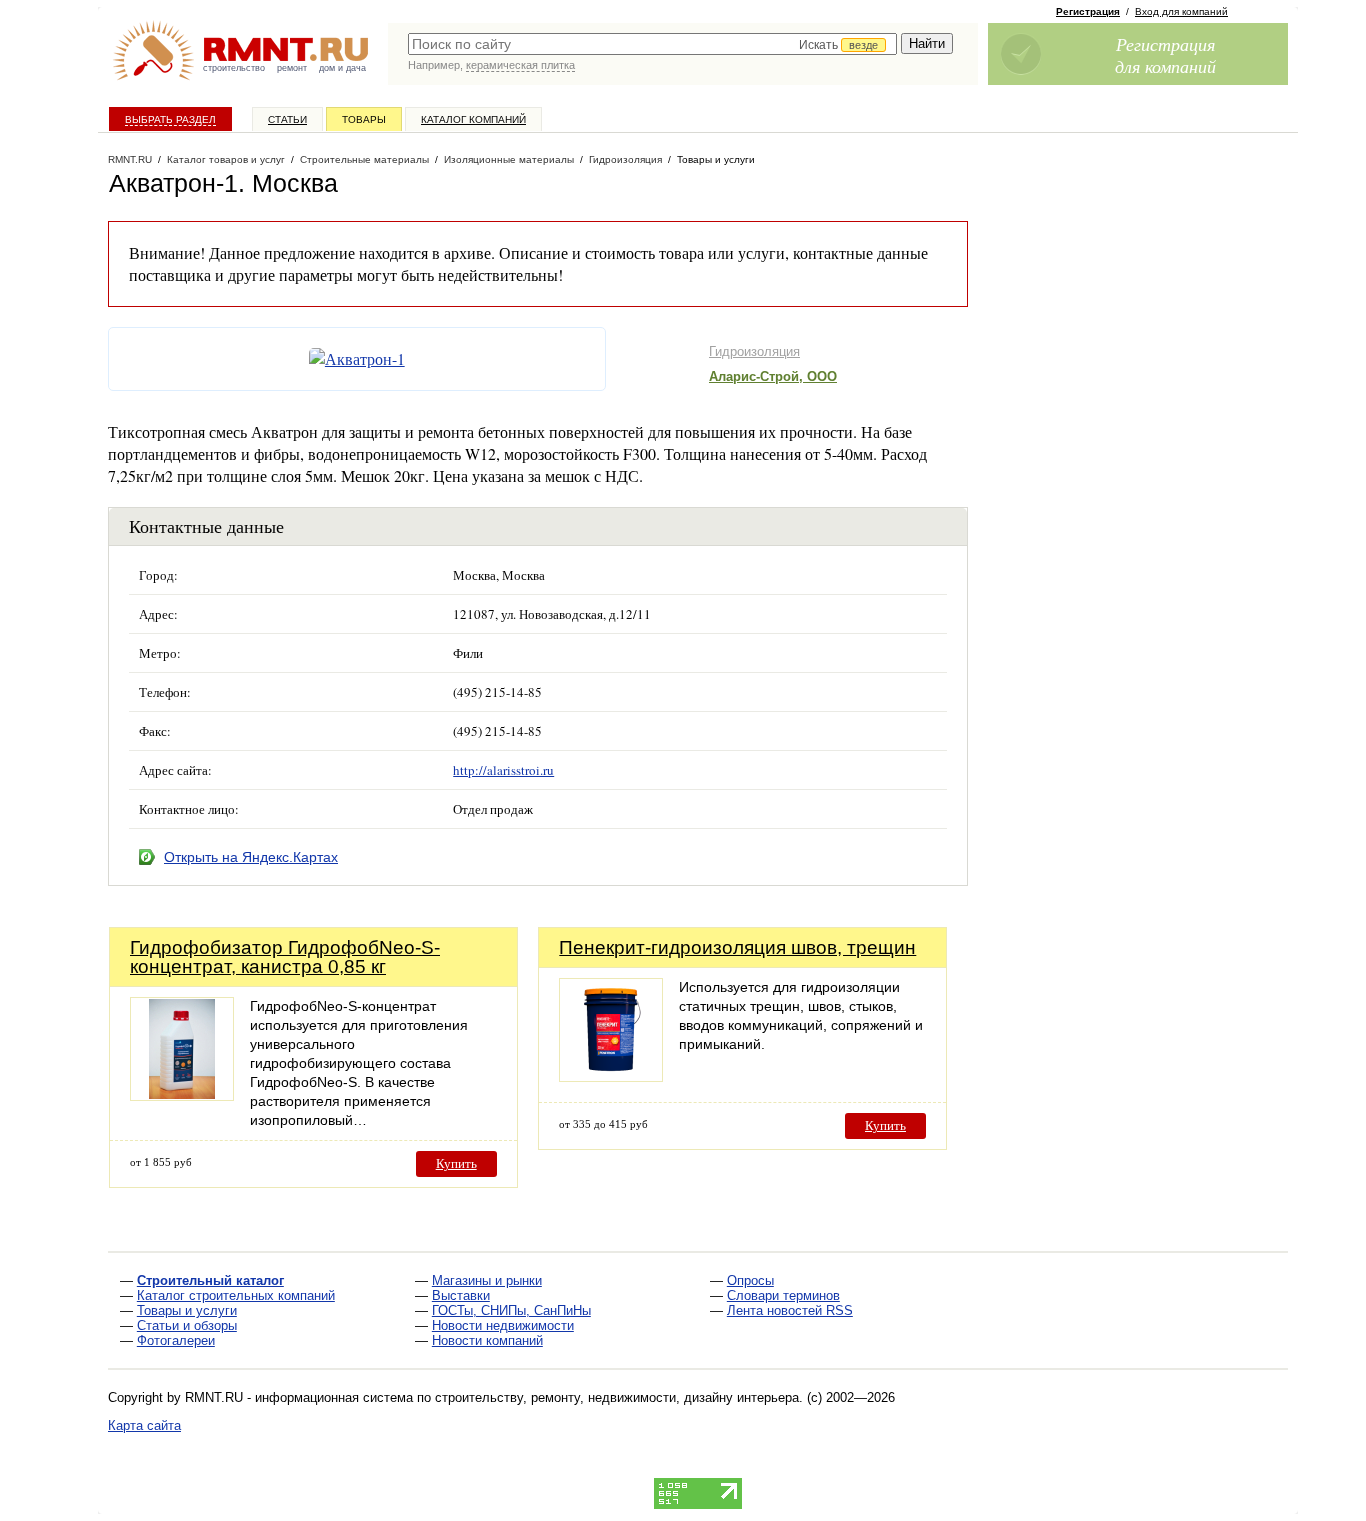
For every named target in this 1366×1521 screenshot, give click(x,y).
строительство (234, 68)
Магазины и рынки (487, 1280)
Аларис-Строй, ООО (773, 376)
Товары (364, 119)
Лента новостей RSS (790, 1310)
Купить (456, 1163)
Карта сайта (144, 1425)
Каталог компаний (473, 119)
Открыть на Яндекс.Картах (251, 857)
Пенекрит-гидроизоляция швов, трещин (737, 947)
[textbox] (652, 44)
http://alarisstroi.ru (503, 770)
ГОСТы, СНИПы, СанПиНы (511, 1310)
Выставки (461, 1295)
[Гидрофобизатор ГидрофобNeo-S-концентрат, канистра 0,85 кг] (182, 1095)
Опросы (750, 1280)
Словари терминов (783, 1295)
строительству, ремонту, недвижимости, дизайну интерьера (617, 1397)
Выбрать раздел (170, 119)
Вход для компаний (1181, 11)
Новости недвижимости (503, 1325)
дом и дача (342, 68)
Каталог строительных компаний (236, 1295)
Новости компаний (487, 1340)
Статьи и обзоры (187, 1325)
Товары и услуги (187, 1310)
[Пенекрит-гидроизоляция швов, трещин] (611, 1076)
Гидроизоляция (754, 351)
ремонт (292, 68)
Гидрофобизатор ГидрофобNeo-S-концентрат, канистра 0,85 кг (285, 957)
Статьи (287, 119)
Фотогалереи (176, 1340)
